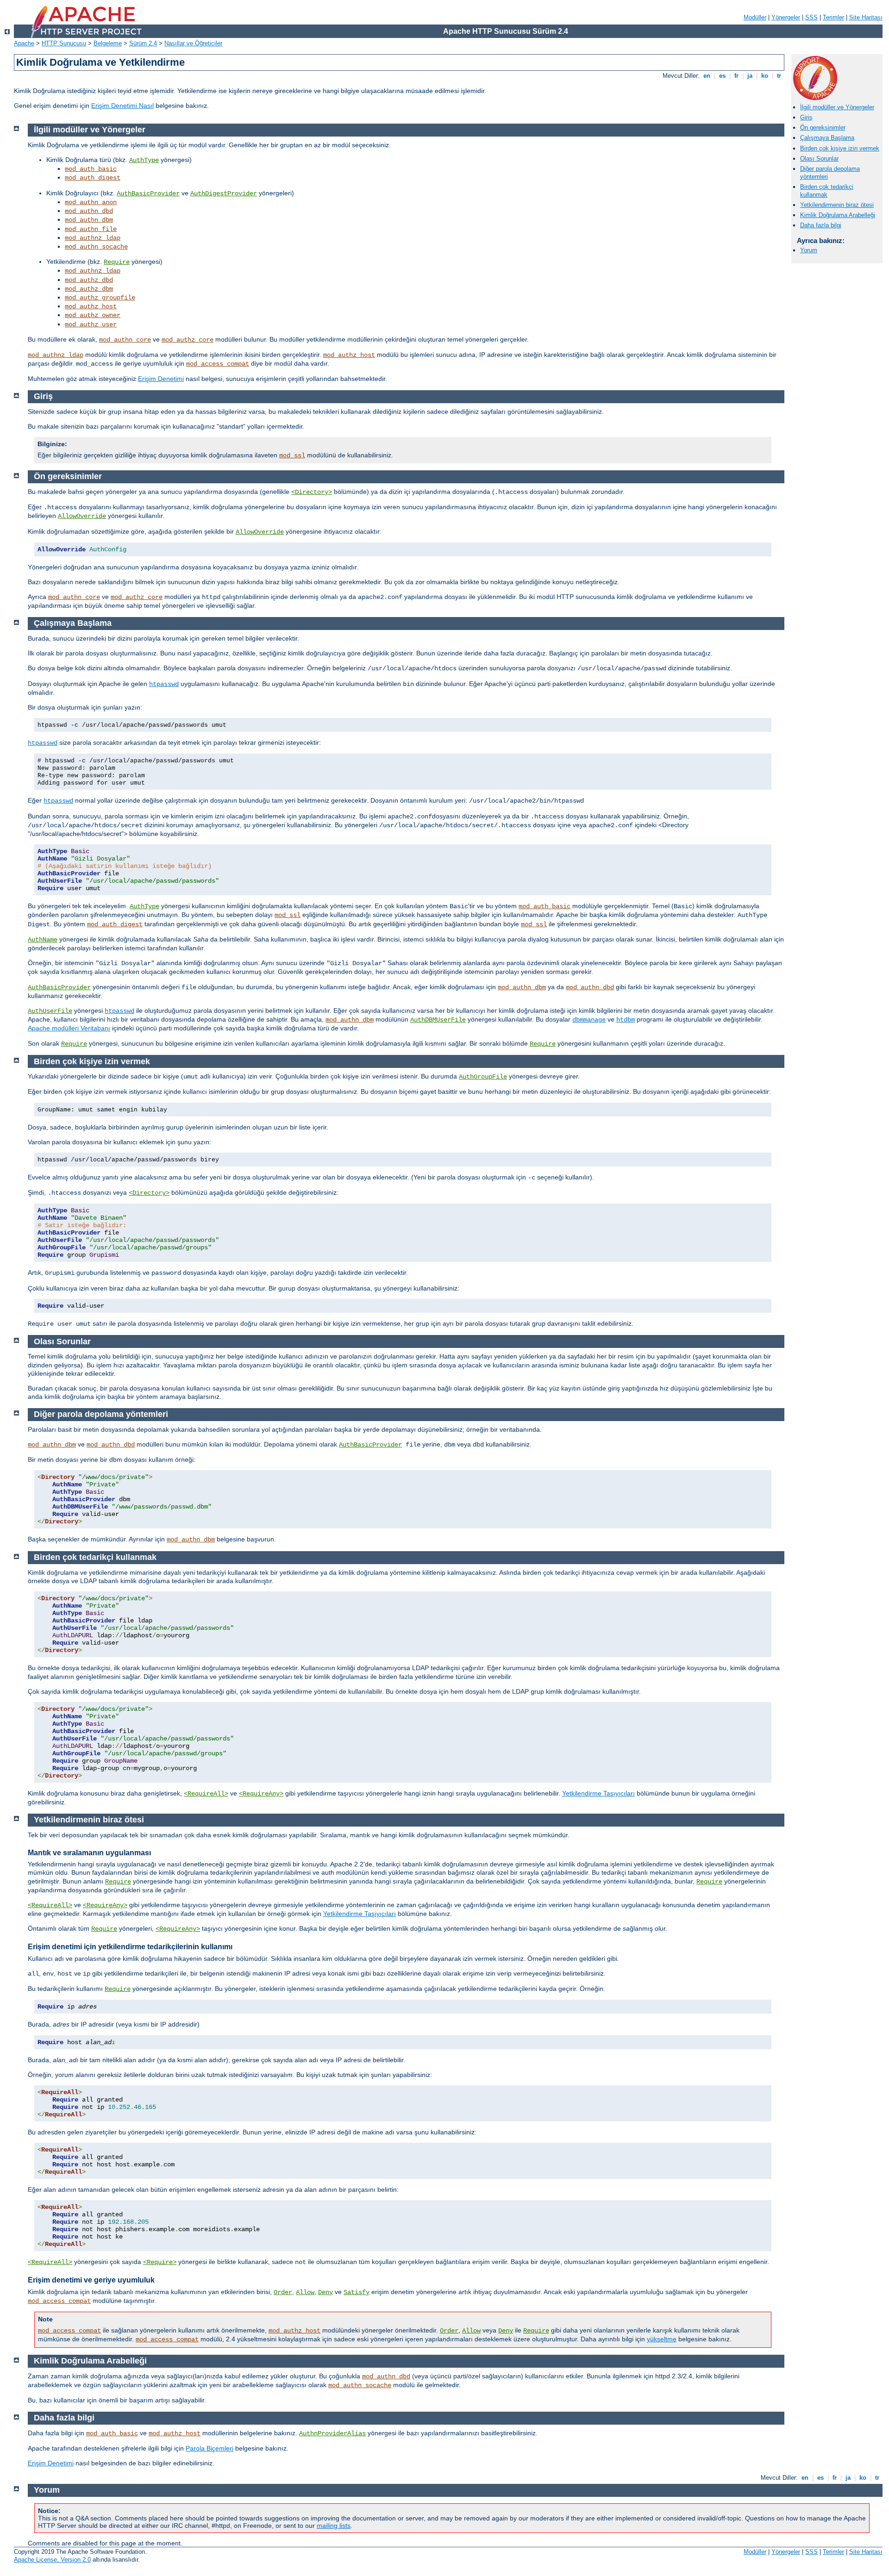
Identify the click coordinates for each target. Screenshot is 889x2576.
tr (779, 76)
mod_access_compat (218, 364)
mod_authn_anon (91, 202)
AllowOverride (82, 516)
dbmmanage (589, 1020)
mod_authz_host (91, 306)
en (707, 76)
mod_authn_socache (96, 247)
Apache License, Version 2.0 (52, 2560)
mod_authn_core (125, 340)
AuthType (144, 160)
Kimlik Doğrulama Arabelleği (838, 215)
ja (750, 76)
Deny (326, 2292)
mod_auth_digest (93, 178)
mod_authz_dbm (89, 289)
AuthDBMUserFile (438, 1020)
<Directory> (312, 492)
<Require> (160, 2262)
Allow (305, 2292)
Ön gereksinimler (823, 128)
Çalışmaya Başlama (827, 138)
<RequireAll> (206, 1794)
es (722, 76)
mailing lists (334, 2526)
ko (765, 76)
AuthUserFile (50, 1011)
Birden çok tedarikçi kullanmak (827, 191)
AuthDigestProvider (224, 193)
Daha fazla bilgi (821, 225)
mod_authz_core (188, 340)
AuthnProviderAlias (332, 2433)
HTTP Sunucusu (64, 43)
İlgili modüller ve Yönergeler (837, 107)
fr (736, 76)
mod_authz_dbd (89, 280)
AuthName (43, 940)
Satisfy (357, 2292)
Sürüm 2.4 (143, 43)
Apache (24, 43)
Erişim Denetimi (161, 379)
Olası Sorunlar (819, 159)
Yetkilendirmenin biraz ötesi (837, 205)
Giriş (806, 117)
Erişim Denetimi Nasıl (122, 106)
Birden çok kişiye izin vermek (840, 148)
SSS (811, 17)
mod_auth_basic (91, 169)
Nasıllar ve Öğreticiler (193, 43)
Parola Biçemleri (210, 2448)
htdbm (626, 1020)
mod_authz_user (91, 324)
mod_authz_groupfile (100, 298)
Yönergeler (786, 17)
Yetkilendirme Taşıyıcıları (598, 1793)
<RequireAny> (261, 1794)
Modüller (755, 17)
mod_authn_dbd (89, 211)
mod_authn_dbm (89, 220)
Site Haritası (866, 17)
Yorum (809, 250)
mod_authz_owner (93, 315)
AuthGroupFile (483, 1077)
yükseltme (662, 2339)
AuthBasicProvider (148, 193)
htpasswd (164, 684)
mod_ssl (292, 455)
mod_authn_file (91, 229)
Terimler (833, 17)
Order (283, 2292)
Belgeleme (108, 43)
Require (117, 262)
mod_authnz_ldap (93, 238)
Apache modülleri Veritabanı (69, 1028)
